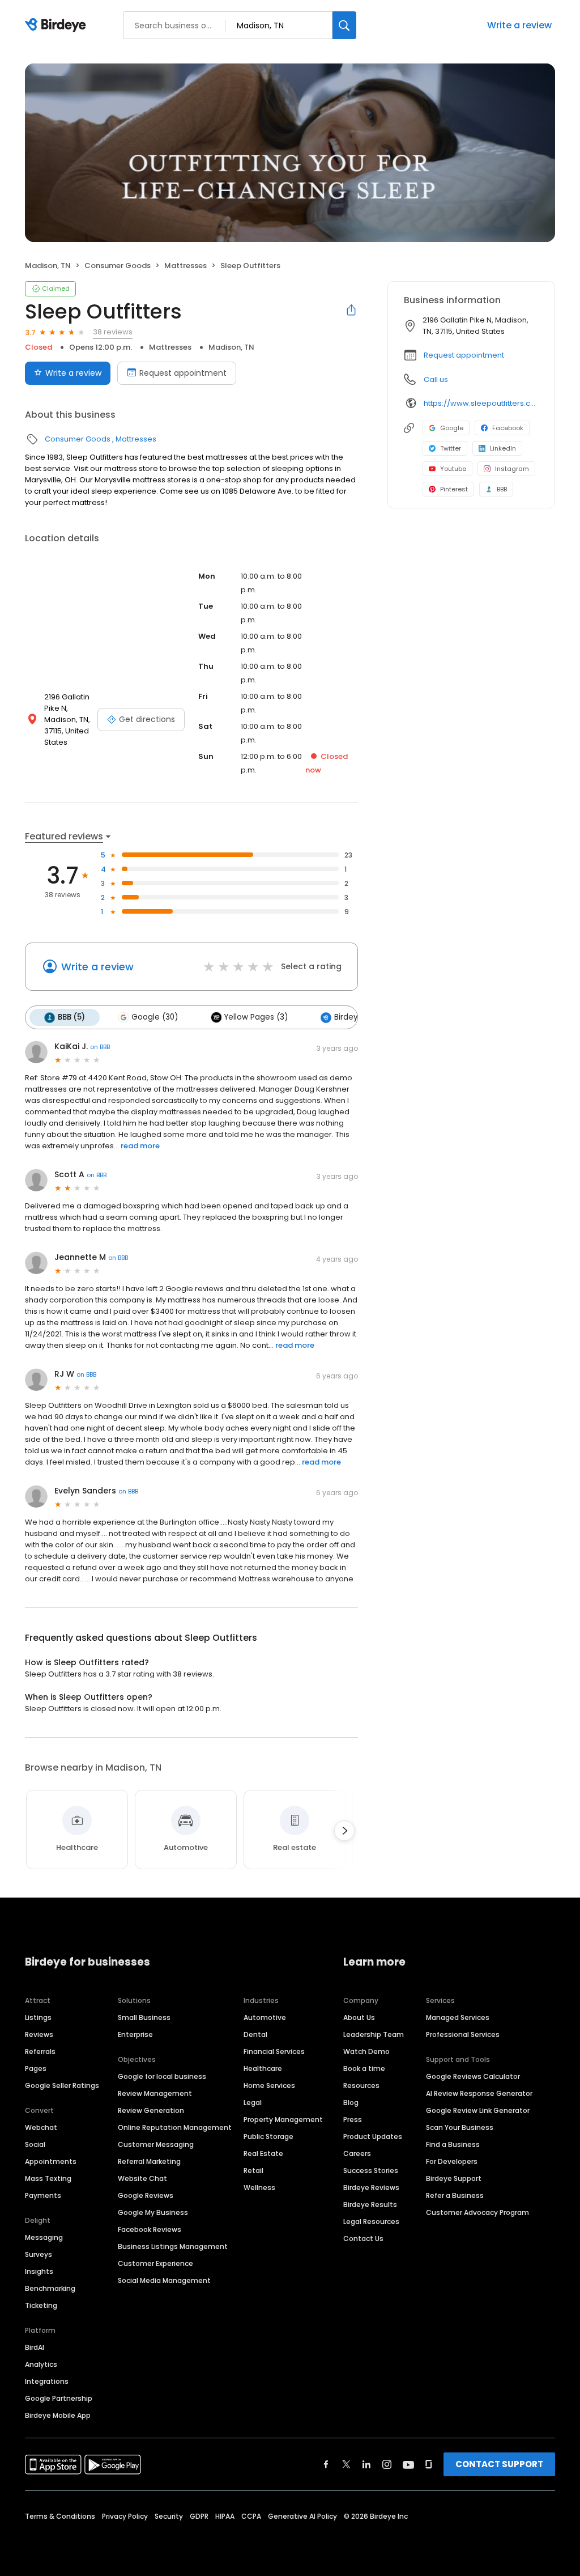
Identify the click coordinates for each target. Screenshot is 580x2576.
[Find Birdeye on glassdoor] (429, 2464)
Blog (351, 2102)
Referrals (40, 2051)
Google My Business (153, 2212)
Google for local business (162, 2076)
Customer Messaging (156, 2144)
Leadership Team (374, 2034)
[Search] (344, 25)
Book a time (364, 2068)
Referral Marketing (149, 2161)
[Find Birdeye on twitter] (346, 2464)
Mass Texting (48, 2178)
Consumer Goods (118, 266)
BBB (502, 489)
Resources (361, 2085)
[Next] (344, 1831)
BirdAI (35, 2347)
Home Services (269, 2085)
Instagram (512, 469)
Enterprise (135, 2034)
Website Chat (142, 2178)
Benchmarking (50, 2288)
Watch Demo (366, 2051)
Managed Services (458, 2017)
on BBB (100, 1047)
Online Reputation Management (175, 2127)
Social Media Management (164, 2280)
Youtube (453, 469)
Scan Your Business (460, 2127)
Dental (255, 2034)
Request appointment (183, 373)
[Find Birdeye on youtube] (408, 2464)
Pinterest (454, 489)
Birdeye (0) (355, 1017)
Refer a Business (455, 2195)
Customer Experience (155, 2263)
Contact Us (363, 2238)
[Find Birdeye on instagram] (387, 2464)
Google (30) (155, 1017)
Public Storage (268, 2136)
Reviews (39, 2034)
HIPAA (225, 2516)
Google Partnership (59, 2398)
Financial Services (274, 2051)
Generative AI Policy (302, 2516)
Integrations (47, 2381)
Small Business (144, 2017)
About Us (359, 2017)
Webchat (41, 2127)
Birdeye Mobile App (58, 2415)
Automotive (265, 2017)
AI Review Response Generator (479, 2093)
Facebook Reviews (150, 2229)
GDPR (199, 2516)
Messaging (44, 2237)
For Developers (452, 2161)
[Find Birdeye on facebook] (326, 2464)
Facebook (508, 428)
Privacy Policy (125, 2516)
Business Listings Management (173, 2246)
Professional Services (463, 2034)
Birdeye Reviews (371, 2187)
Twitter (451, 448)
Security (169, 2516)
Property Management (283, 2119)
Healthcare (263, 2068)
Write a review (519, 25)
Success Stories (371, 2170)
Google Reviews (146, 2195)
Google (452, 428)
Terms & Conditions (60, 2516)
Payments (43, 2195)
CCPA (251, 2516)
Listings (38, 2017)
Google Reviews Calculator (473, 2076)
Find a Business (453, 2144)
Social (35, 2144)
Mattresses (185, 266)
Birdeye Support (454, 2178)
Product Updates (373, 2136)
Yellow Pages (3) (256, 1017)
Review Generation (151, 2110)
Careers (357, 2153)
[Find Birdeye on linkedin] (366, 2464)
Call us (436, 379)
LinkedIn (503, 448)
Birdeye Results (370, 2204)
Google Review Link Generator (478, 2110)
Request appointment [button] (464, 355)
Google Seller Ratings (62, 2085)
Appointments (51, 2161)
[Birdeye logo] (57, 26)
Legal (253, 2102)
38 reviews (113, 332)
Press (353, 2119)
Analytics (41, 2364)
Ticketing (41, 2305)
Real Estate (263, 2153)
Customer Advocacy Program (477, 2212)
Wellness (259, 2187)
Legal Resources (371, 2221)
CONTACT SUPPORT (499, 2464)
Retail (253, 2170)
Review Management (155, 2093)
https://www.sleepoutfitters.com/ (481, 403)
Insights (39, 2271)
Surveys (39, 2254)
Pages (36, 2068)
